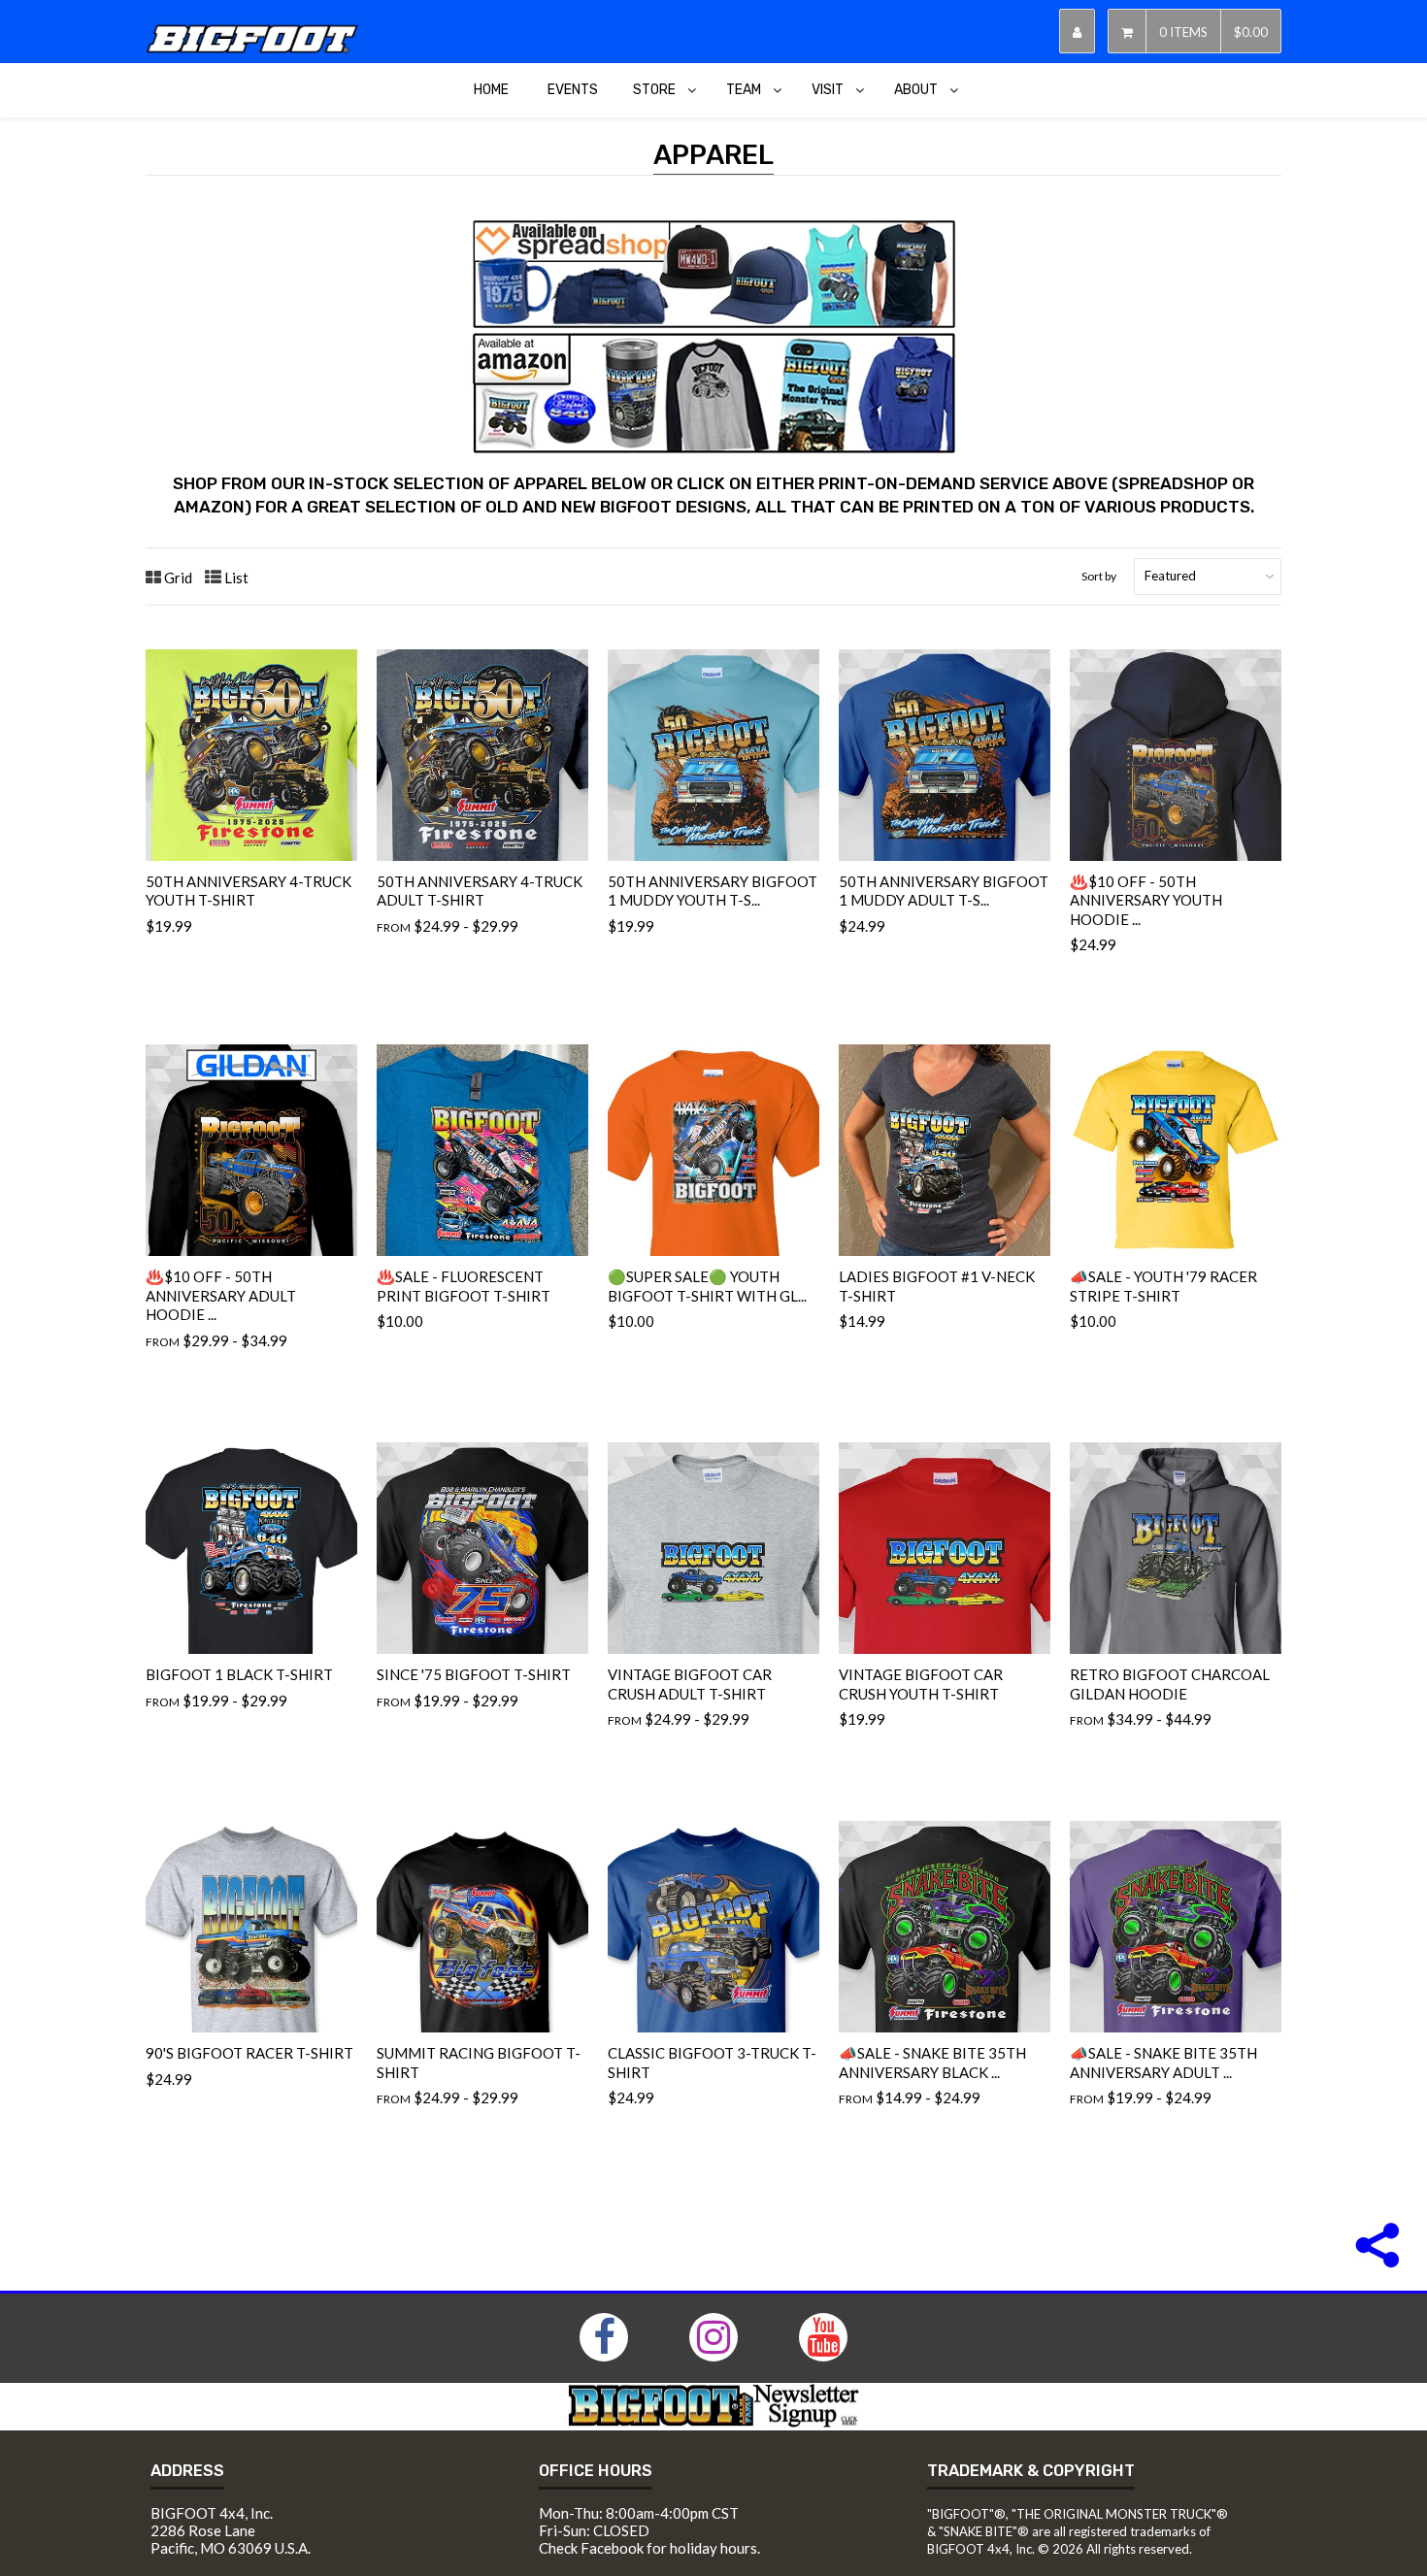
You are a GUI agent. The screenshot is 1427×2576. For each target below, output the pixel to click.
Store (654, 90)
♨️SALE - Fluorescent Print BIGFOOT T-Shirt (464, 1286)
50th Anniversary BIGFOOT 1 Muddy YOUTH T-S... (713, 891)
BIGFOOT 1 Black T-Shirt (239, 1674)
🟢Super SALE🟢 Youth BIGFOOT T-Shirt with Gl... (707, 1286)
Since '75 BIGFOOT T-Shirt (474, 1674)
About (916, 90)
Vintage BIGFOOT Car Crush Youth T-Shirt (921, 1684)
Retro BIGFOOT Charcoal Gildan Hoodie (1170, 1684)
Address (187, 2471)
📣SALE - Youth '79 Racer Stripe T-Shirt (1163, 1286)
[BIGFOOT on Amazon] (713, 448)
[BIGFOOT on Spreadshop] (713, 323)
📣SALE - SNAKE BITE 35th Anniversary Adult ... (1163, 2063)
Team (744, 90)
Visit (828, 90)
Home (491, 90)
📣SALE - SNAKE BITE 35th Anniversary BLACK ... (932, 2063)
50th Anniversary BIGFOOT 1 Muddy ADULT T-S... (944, 891)
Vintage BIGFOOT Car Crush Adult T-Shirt (690, 1684)
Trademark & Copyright (1031, 2471)
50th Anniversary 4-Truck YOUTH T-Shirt (249, 891)
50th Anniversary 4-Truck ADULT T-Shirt (480, 891)
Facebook (612, 2548)
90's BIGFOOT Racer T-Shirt (249, 2053)
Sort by (1099, 576)
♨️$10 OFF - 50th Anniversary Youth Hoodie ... (1146, 900)
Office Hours (596, 2471)
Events (573, 90)
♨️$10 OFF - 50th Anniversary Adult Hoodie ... (221, 1295)
